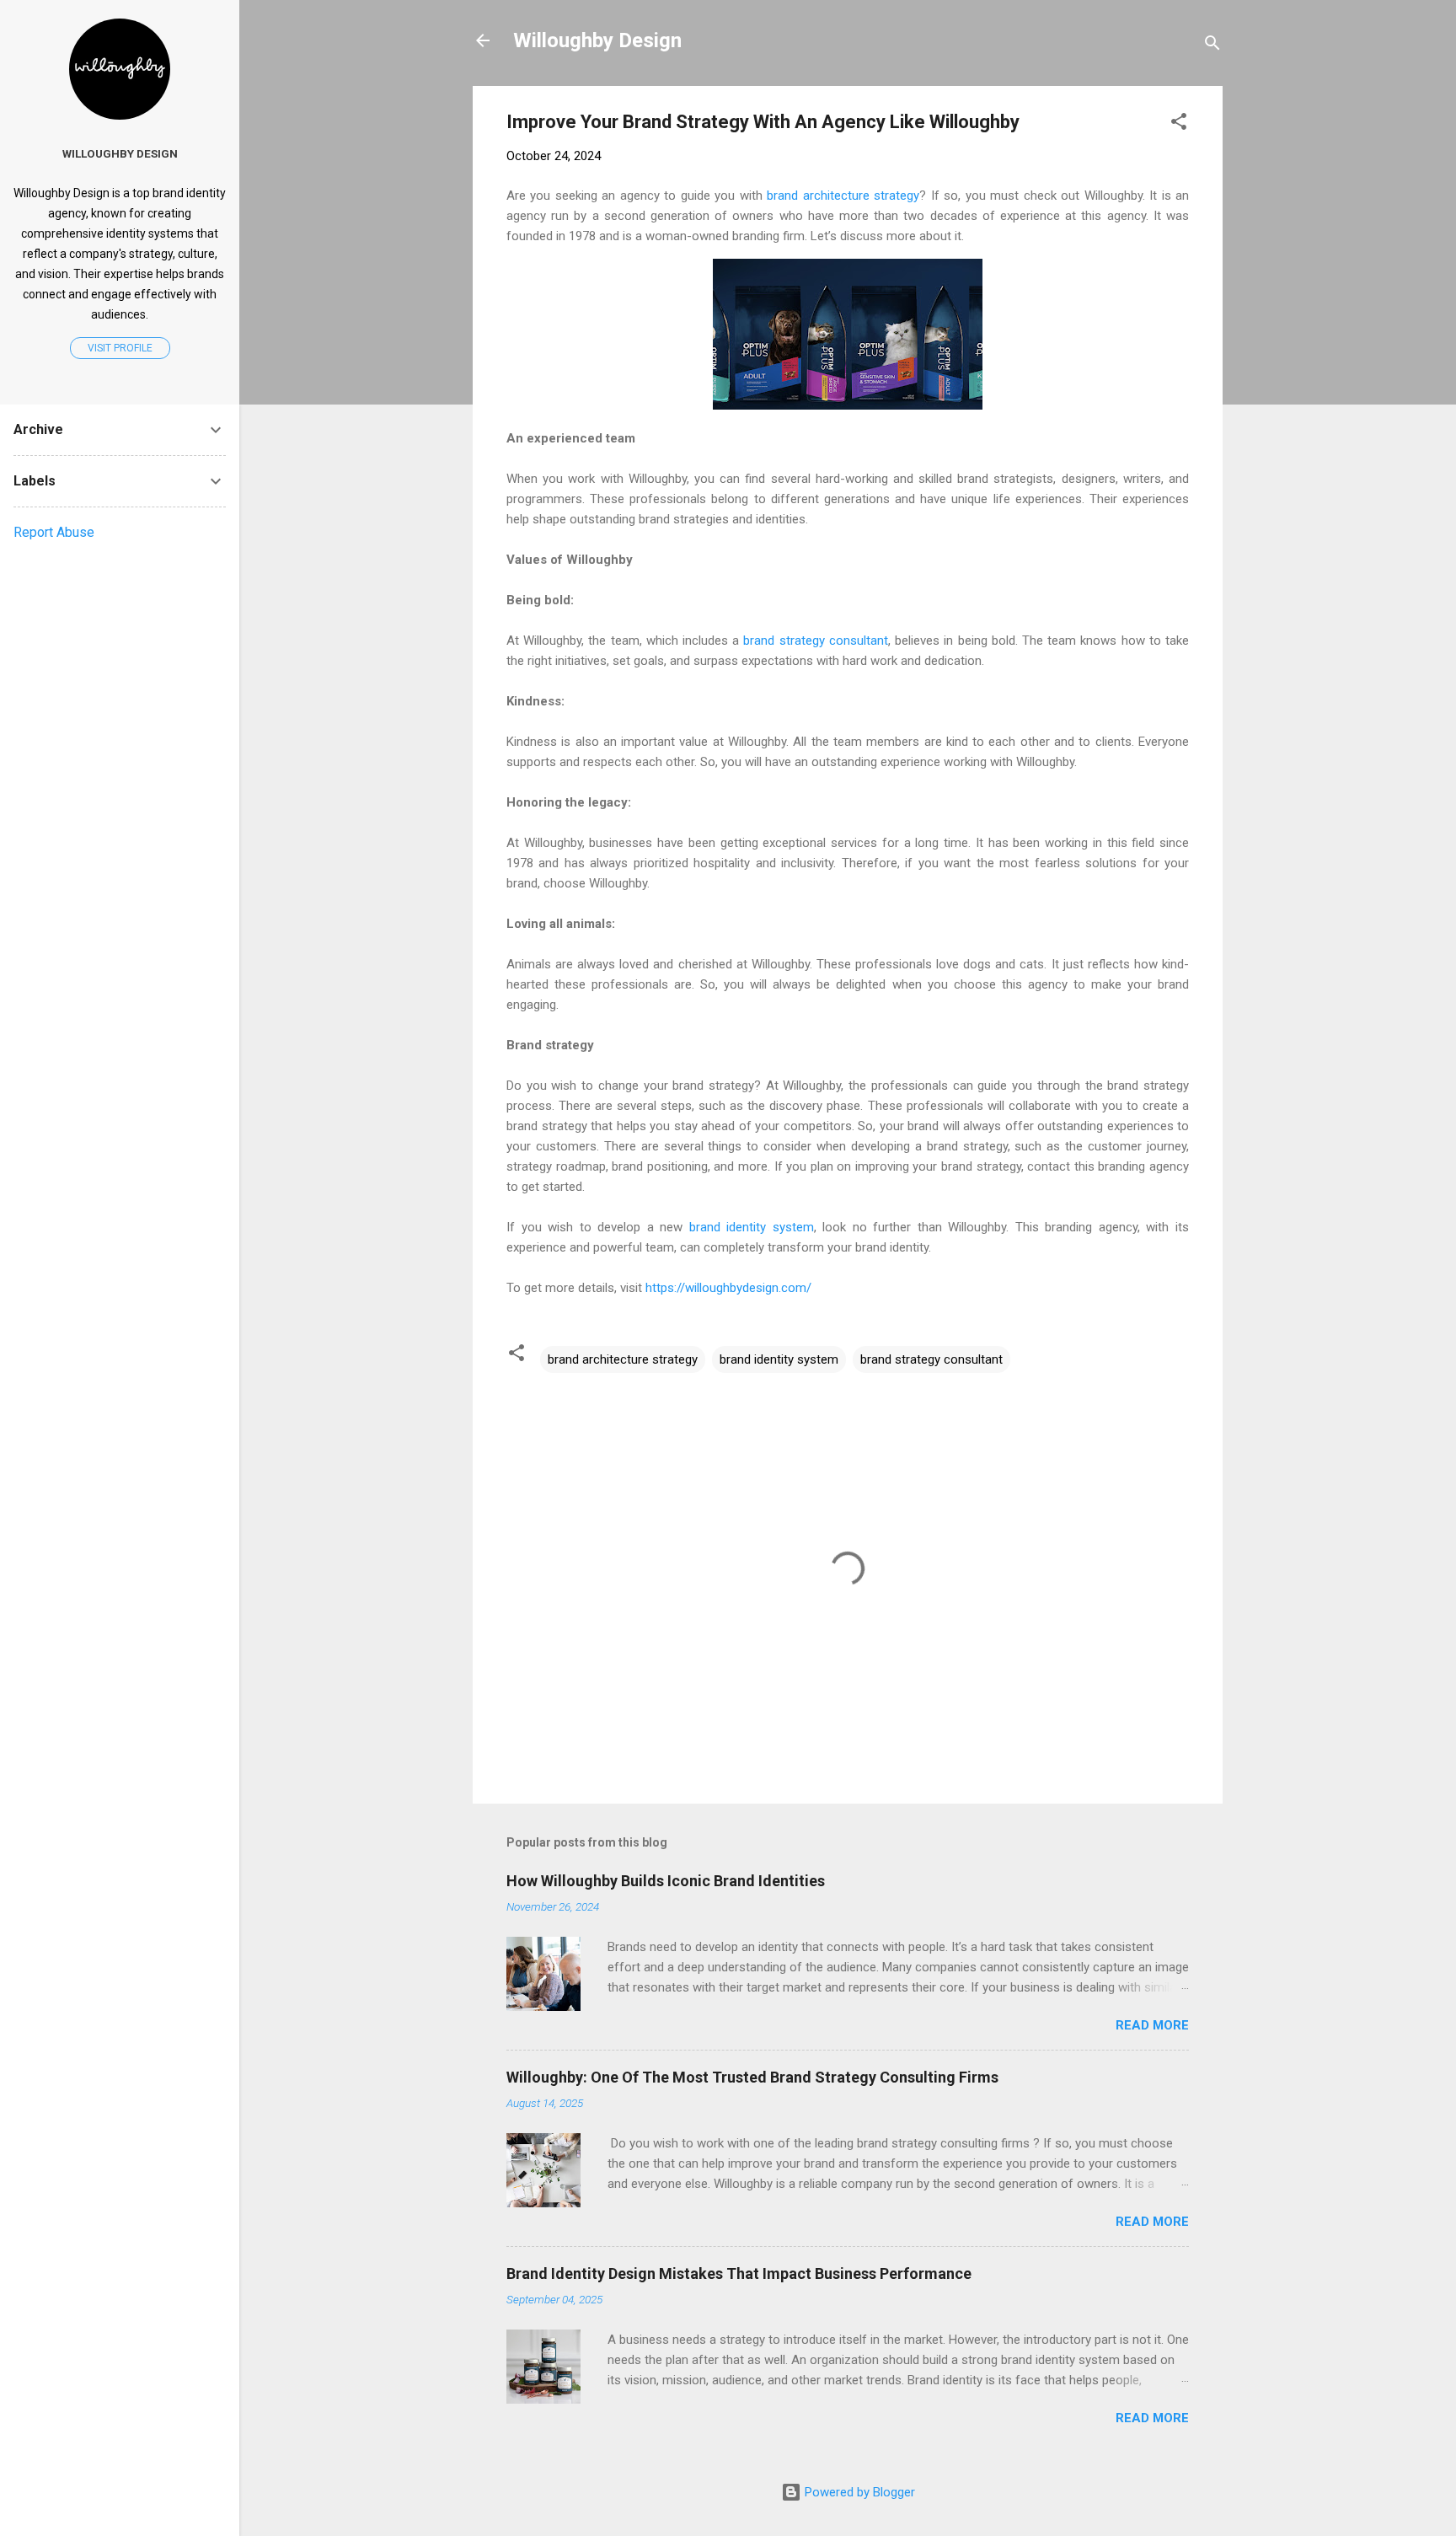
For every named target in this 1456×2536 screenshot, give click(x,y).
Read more (1152, 2025)
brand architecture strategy (843, 196)
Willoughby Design (597, 40)
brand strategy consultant (815, 641)
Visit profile (120, 348)
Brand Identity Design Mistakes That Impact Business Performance (739, 2273)
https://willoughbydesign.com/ (728, 1288)
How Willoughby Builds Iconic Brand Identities (666, 1881)
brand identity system (752, 1227)
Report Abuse (54, 532)
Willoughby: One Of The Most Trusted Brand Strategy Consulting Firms (752, 2077)
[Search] (1212, 46)
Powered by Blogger (858, 2492)
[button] (1179, 124)
